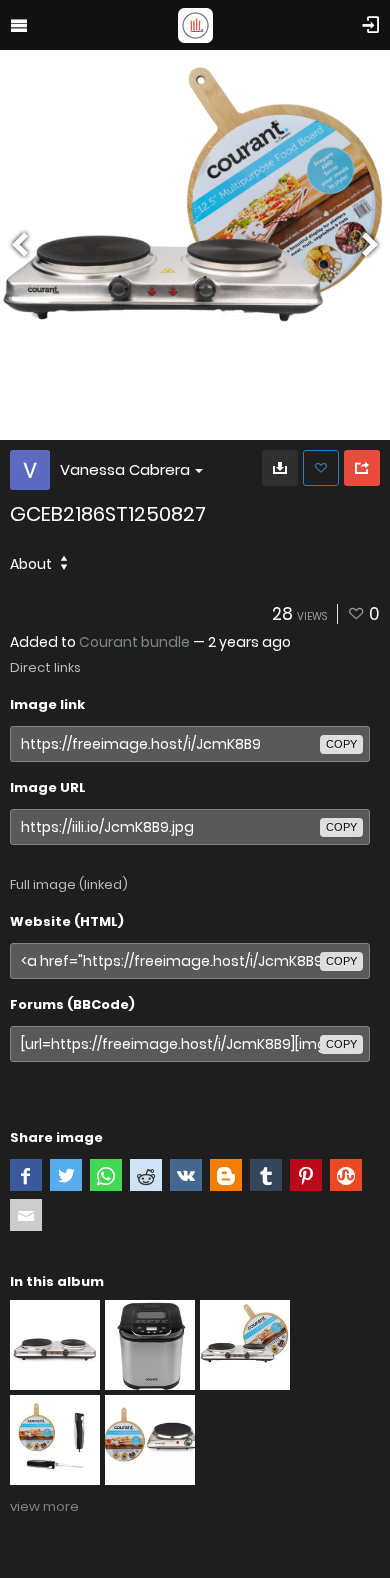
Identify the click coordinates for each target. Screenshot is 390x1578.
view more (44, 1506)
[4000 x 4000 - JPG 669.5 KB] (280, 468)
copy (341, 744)
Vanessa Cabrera (125, 469)
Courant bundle (134, 642)
